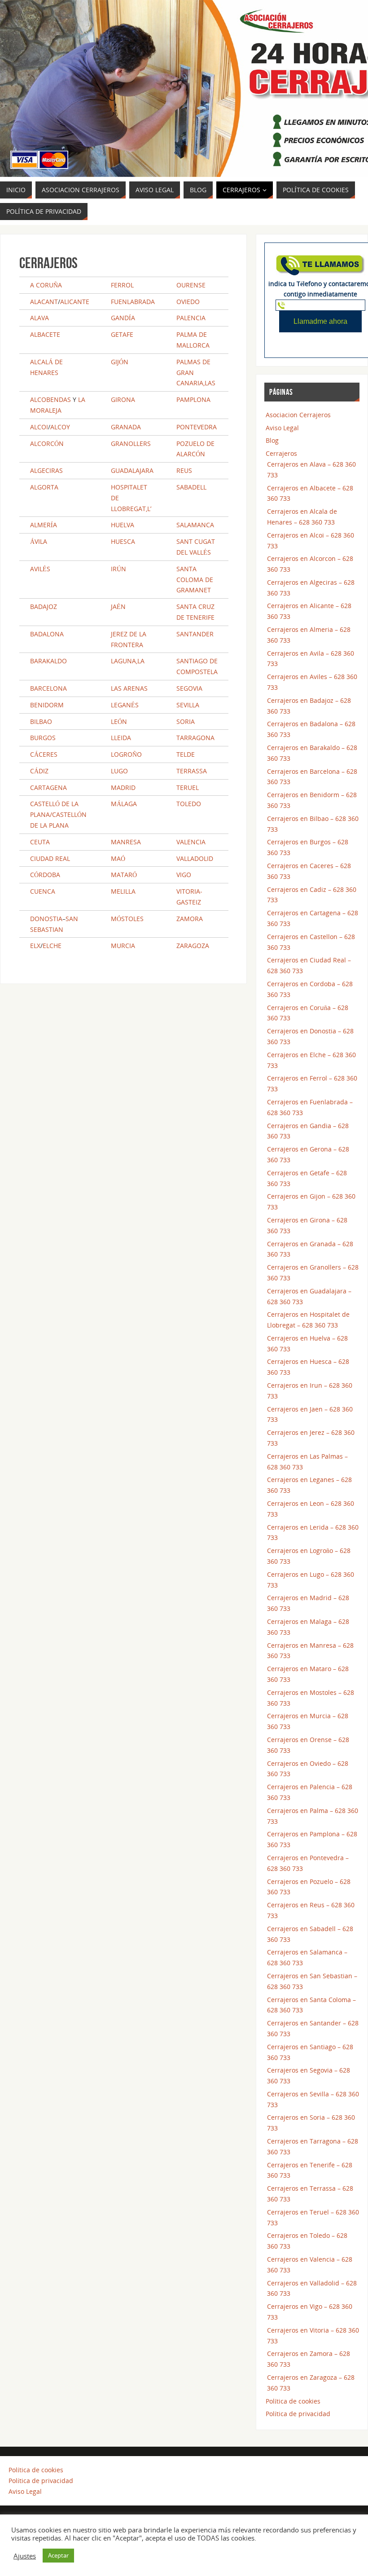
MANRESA (126, 842)
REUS (184, 470)
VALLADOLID (195, 858)
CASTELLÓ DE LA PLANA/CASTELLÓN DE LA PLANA (58, 814)
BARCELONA (48, 688)
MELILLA (123, 891)
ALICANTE (75, 302)
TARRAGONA (195, 738)
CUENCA (43, 891)
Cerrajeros (281, 453)
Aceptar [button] (58, 2555)
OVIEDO (188, 302)
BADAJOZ (44, 607)
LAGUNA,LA (128, 661)
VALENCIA (191, 842)
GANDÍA (123, 318)
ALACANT (44, 302)
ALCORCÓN (47, 443)
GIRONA (123, 399)
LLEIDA (121, 738)
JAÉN (118, 607)
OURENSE (191, 285)
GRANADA (126, 427)
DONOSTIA (46, 919)
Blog (272, 440)
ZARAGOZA (193, 946)
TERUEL (188, 787)
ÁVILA (39, 541)
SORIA (186, 721)
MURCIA (123, 946)
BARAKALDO (48, 661)
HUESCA (123, 541)
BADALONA (47, 634)
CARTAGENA (48, 787)
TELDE (186, 754)
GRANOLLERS (131, 443)
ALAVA (39, 318)
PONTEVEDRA (197, 427)
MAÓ (118, 858)
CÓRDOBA (45, 875)
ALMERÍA (44, 525)
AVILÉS (40, 569)
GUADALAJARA (132, 470)
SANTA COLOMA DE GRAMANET (195, 580)
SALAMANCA (195, 525)
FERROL (122, 285)
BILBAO (41, 721)
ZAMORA (190, 919)
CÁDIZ (39, 771)
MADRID (123, 787)
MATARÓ (124, 875)
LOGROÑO (126, 754)
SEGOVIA (189, 688)
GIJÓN (120, 362)
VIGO (184, 875)
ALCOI (39, 427)
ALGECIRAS (46, 470)
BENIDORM (47, 705)
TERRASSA (192, 771)
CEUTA (40, 842)
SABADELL (191, 487)
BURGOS (43, 738)
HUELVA (123, 525)
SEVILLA (188, 705)
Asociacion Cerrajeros (298, 415)
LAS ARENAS (129, 688)
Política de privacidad (298, 2414)
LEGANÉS (125, 705)
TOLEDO (189, 804)
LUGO (119, 771)
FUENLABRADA (133, 302)
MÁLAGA (124, 804)
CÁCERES (44, 754)
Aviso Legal (282, 428)
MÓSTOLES (127, 919)
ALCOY (60, 427)
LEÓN (119, 721)
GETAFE (122, 334)
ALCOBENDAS (50, 399)
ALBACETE (45, 334)
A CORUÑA (46, 285)
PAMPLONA (193, 399)
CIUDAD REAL (50, 858)
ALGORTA (44, 487)
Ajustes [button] (25, 2556)
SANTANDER (195, 634)
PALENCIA (191, 318)
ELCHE (52, 946)
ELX (35, 946)
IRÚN (118, 569)
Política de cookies (293, 2401)
